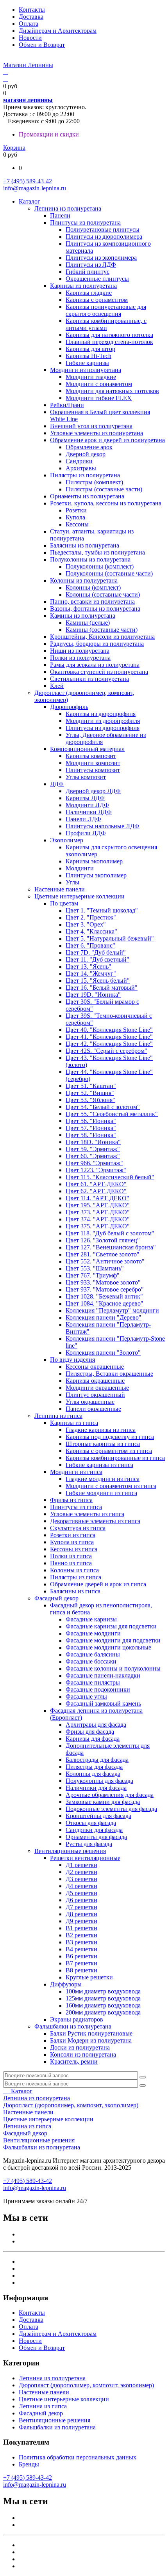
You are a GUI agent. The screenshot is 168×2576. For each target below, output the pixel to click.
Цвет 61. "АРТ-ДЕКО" (96, 1184)
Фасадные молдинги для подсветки (113, 1640)
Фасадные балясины (93, 1654)
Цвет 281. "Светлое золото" (103, 1254)
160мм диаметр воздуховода (103, 2005)
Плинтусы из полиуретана (85, 222)
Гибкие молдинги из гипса (101, 1493)
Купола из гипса (72, 1542)
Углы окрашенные (90, 1402)
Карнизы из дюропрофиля (101, 714)
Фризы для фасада (90, 1732)
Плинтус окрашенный (95, 1395)
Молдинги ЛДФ (87, 805)
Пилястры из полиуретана (85, 475)
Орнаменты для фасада (96, 1837)
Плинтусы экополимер (96, 875)
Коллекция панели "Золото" (103, 1353)
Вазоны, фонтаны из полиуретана (95, 609)
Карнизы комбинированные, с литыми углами (106, 324)
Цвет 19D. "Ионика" (93, 995)
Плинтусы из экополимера (101, 258)
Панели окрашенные (93, 1409)
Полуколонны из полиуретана (90, 559)
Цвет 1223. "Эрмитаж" (96, 1170)
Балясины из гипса (75, 1591)
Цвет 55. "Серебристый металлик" (112, 1114)
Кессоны (77, 524)
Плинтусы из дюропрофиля (103, 728)
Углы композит (86, 777)
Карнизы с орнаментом (97, 300)
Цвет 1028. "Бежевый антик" (104, 1296)
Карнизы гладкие (89, 293)
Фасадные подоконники (98, 1689)
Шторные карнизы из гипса (103, 1444)
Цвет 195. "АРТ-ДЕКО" (98, 1205)
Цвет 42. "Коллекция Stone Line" (109, 1044)
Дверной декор (86, 454)
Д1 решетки (81, 1865)
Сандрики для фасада (94, 1830)
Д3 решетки (81, 1879)
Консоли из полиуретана (83, 2054)
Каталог (29, 201)
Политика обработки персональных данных (78, 2457)
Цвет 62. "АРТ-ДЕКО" (96, 1191)
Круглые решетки (89, 1977)
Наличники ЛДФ (89, 812)
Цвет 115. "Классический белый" (110, 1177)
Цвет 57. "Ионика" (91, 1128)
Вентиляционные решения (70, 1851)
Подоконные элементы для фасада (111, 1809)
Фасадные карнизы (91, 1619)
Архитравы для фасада (96, 1725)
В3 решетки (81, 1942)
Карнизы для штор (90, 349)
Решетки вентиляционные (85, 1858)
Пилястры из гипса (76, 1577)
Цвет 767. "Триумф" (93, 1275)
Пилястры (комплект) (94, 482)
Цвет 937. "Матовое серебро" (105, 1289)
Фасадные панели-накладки (103, 1675)
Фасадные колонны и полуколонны (113, 1668)
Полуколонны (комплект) (100, 566)
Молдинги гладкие (91, 377)
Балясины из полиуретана (85, 545)
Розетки (76, 510)
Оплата (29, 24)
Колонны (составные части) (103, 594)
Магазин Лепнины (28, 65)
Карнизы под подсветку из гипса (110, 1437)
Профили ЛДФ (86, 833)
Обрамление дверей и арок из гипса (98, 1584)
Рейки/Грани (67, 405)
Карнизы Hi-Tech (88, 356)
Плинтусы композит (93, 770)
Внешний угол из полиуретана (91, 426)
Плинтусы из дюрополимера (104, 237)
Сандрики (79, 461)
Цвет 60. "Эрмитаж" (93, 1156)
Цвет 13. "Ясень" (88, 966)
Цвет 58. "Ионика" (91, 1135)
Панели (60, 215)
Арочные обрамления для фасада (110, 1795)
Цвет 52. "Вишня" (90, 1093)
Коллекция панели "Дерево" (104, 1317)
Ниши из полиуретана (80, 651)
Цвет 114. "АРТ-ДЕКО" (97, 1198)
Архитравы (81, 468)
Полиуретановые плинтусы (103, 229)
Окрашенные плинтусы (97, 279)
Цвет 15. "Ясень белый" (98, 981)
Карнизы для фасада (93, 1739)
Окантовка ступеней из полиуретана (99, 672)
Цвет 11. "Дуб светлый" (97, 959)
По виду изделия (72, 1360)
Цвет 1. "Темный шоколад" (102, 910)
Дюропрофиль (69, 707)
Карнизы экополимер (94, 861)
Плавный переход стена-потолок (109, 342)
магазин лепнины (28, 100)
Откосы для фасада (91, 1823)
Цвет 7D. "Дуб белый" (96, 952)
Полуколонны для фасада (99, 1781)
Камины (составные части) (102, 630)
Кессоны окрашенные (95, 1367)
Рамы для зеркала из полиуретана (95, 665)
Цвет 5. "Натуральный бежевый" (110, 938)
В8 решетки (81, 1970)
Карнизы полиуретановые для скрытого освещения (106, 310)
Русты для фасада (89, 1844)
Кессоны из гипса (74, 1549)
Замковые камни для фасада (103, 1802)
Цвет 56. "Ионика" (91, 1121)
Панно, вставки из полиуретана (92, 601)
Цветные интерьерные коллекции (80, 896)
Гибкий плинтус (88, 272)
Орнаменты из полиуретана (87, 496)
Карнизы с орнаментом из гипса (109, 1451)
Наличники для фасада (96, 1788)
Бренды (29, 2464)
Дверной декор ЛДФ (93, 791)
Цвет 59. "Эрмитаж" (93, 1149)
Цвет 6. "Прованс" (90, 945)
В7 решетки (81, 1963)
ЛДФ (57, 784)
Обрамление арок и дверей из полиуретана (107, 440)
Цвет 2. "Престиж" (91, 917)
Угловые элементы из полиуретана (97, 433)
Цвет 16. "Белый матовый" (102, 988)
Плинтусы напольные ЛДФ (103, 826)
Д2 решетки (81, 1872)
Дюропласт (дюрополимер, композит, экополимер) (71, 2105)
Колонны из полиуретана (84, 580)
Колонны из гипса (74, 1570)
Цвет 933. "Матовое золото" (103, 1282)
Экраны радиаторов (77, 2019)
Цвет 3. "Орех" (86, 924)
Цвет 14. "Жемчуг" (91, 974)
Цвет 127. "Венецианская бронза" (111, 1247)
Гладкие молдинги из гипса (103, 1479)
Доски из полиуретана (80, 2047)
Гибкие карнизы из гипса (99, 1465)
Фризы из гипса (71, 1500)
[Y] (143, 2077)
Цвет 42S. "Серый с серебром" (106, 1051)
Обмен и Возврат (42, 45)
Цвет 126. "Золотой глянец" (103, 1240)
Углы (72, 882)
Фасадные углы (86, 1696)
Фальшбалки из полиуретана (73, 2026)
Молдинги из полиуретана (86, 370)
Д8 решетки (81, 1914)
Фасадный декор (56, 1598)
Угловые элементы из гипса (87, 1514)
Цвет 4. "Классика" (91, 931)
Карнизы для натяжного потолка (109, 335)
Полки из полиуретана (80, 658)
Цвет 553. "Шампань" (95, 1268)
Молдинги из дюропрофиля (103, 721)
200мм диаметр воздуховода (103, 2012)
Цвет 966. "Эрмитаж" (94, 1163)
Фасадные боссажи (91, 1661)
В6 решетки (81, 1956)
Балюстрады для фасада (97, 1760)
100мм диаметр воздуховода (103, 1991)
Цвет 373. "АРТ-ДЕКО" (98, 1212)
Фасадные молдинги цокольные (108, 1647)
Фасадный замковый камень (103, 1703)
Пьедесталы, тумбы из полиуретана (97, 552)
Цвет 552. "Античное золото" (105, 1261)
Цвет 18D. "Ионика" (93, 1142)
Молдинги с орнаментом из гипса (111, 1486)
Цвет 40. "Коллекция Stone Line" (109, 1030)
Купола (75, 517)
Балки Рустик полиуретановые (91, 2033)
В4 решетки (81, 1949)
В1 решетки (81, 1928)
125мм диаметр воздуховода (103, 1998)
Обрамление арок (89, 447)
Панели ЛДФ (83, 819)
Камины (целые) (88, 623)
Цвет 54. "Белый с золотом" (103, 1107)
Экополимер (67, 840)
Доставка (31, 17)
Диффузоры (66, 1984)
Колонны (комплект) (93, 587)
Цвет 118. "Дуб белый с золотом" (110, 1233)
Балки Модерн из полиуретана (91, 2040)
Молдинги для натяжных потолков (112, 391)
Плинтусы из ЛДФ (91, 265)
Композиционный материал (87, 749)
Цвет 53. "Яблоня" (90, 1100)
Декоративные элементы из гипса (95, 1521)
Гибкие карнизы (87, 363)
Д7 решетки (81, 1907)
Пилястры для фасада (94, 1767)
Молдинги (80, 868)
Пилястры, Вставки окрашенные (109, 1374)
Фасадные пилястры (93, 1682)
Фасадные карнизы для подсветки (111, 1626)
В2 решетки (81, 1935)
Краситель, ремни (74, 2061)
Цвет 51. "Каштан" (91, 1086)
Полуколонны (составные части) (109, 573)
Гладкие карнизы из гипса (101, 1430)
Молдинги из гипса (76, 1472)
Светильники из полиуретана (89, 679)
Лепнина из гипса (58, 1416)
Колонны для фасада (93, 1774)
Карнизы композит (91, 756)
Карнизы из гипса (74, 1423)
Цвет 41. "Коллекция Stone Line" (109, 1037)
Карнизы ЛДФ (85, 798)
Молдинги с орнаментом (99, 384)
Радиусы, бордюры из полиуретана (97, 644)
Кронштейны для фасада (98, 1816)
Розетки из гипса (73, 1535)
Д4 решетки (81, 1886)
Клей (57, 686)
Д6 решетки (81, 1900)
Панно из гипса (71, 1563)
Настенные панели (60, 889)
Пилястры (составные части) (104, 489)
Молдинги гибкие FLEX (99, 398)
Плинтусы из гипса (76, 1507)
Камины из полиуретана (83, 616)
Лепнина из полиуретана (68, 208)
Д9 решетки (81, 1921)
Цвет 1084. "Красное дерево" (105, 1303)
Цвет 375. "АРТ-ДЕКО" (98, 1226)
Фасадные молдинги (93, 1633)
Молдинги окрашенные (97, 1388)
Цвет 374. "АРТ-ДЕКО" (98, 1219)
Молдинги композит (93, 763)
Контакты (32, 10)
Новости (30, 38)
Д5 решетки (81, 1893)
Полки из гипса (71, 1556)
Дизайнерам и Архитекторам (58, 31)
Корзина (14, 148)
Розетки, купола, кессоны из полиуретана (106, 503)
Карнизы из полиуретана (83, 286)
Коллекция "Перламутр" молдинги (112, 1310)
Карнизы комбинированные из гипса (115, 1458)
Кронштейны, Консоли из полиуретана (102, 637)
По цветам (64, 903)
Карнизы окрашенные (95, 1381)
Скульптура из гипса (78, 1528)
